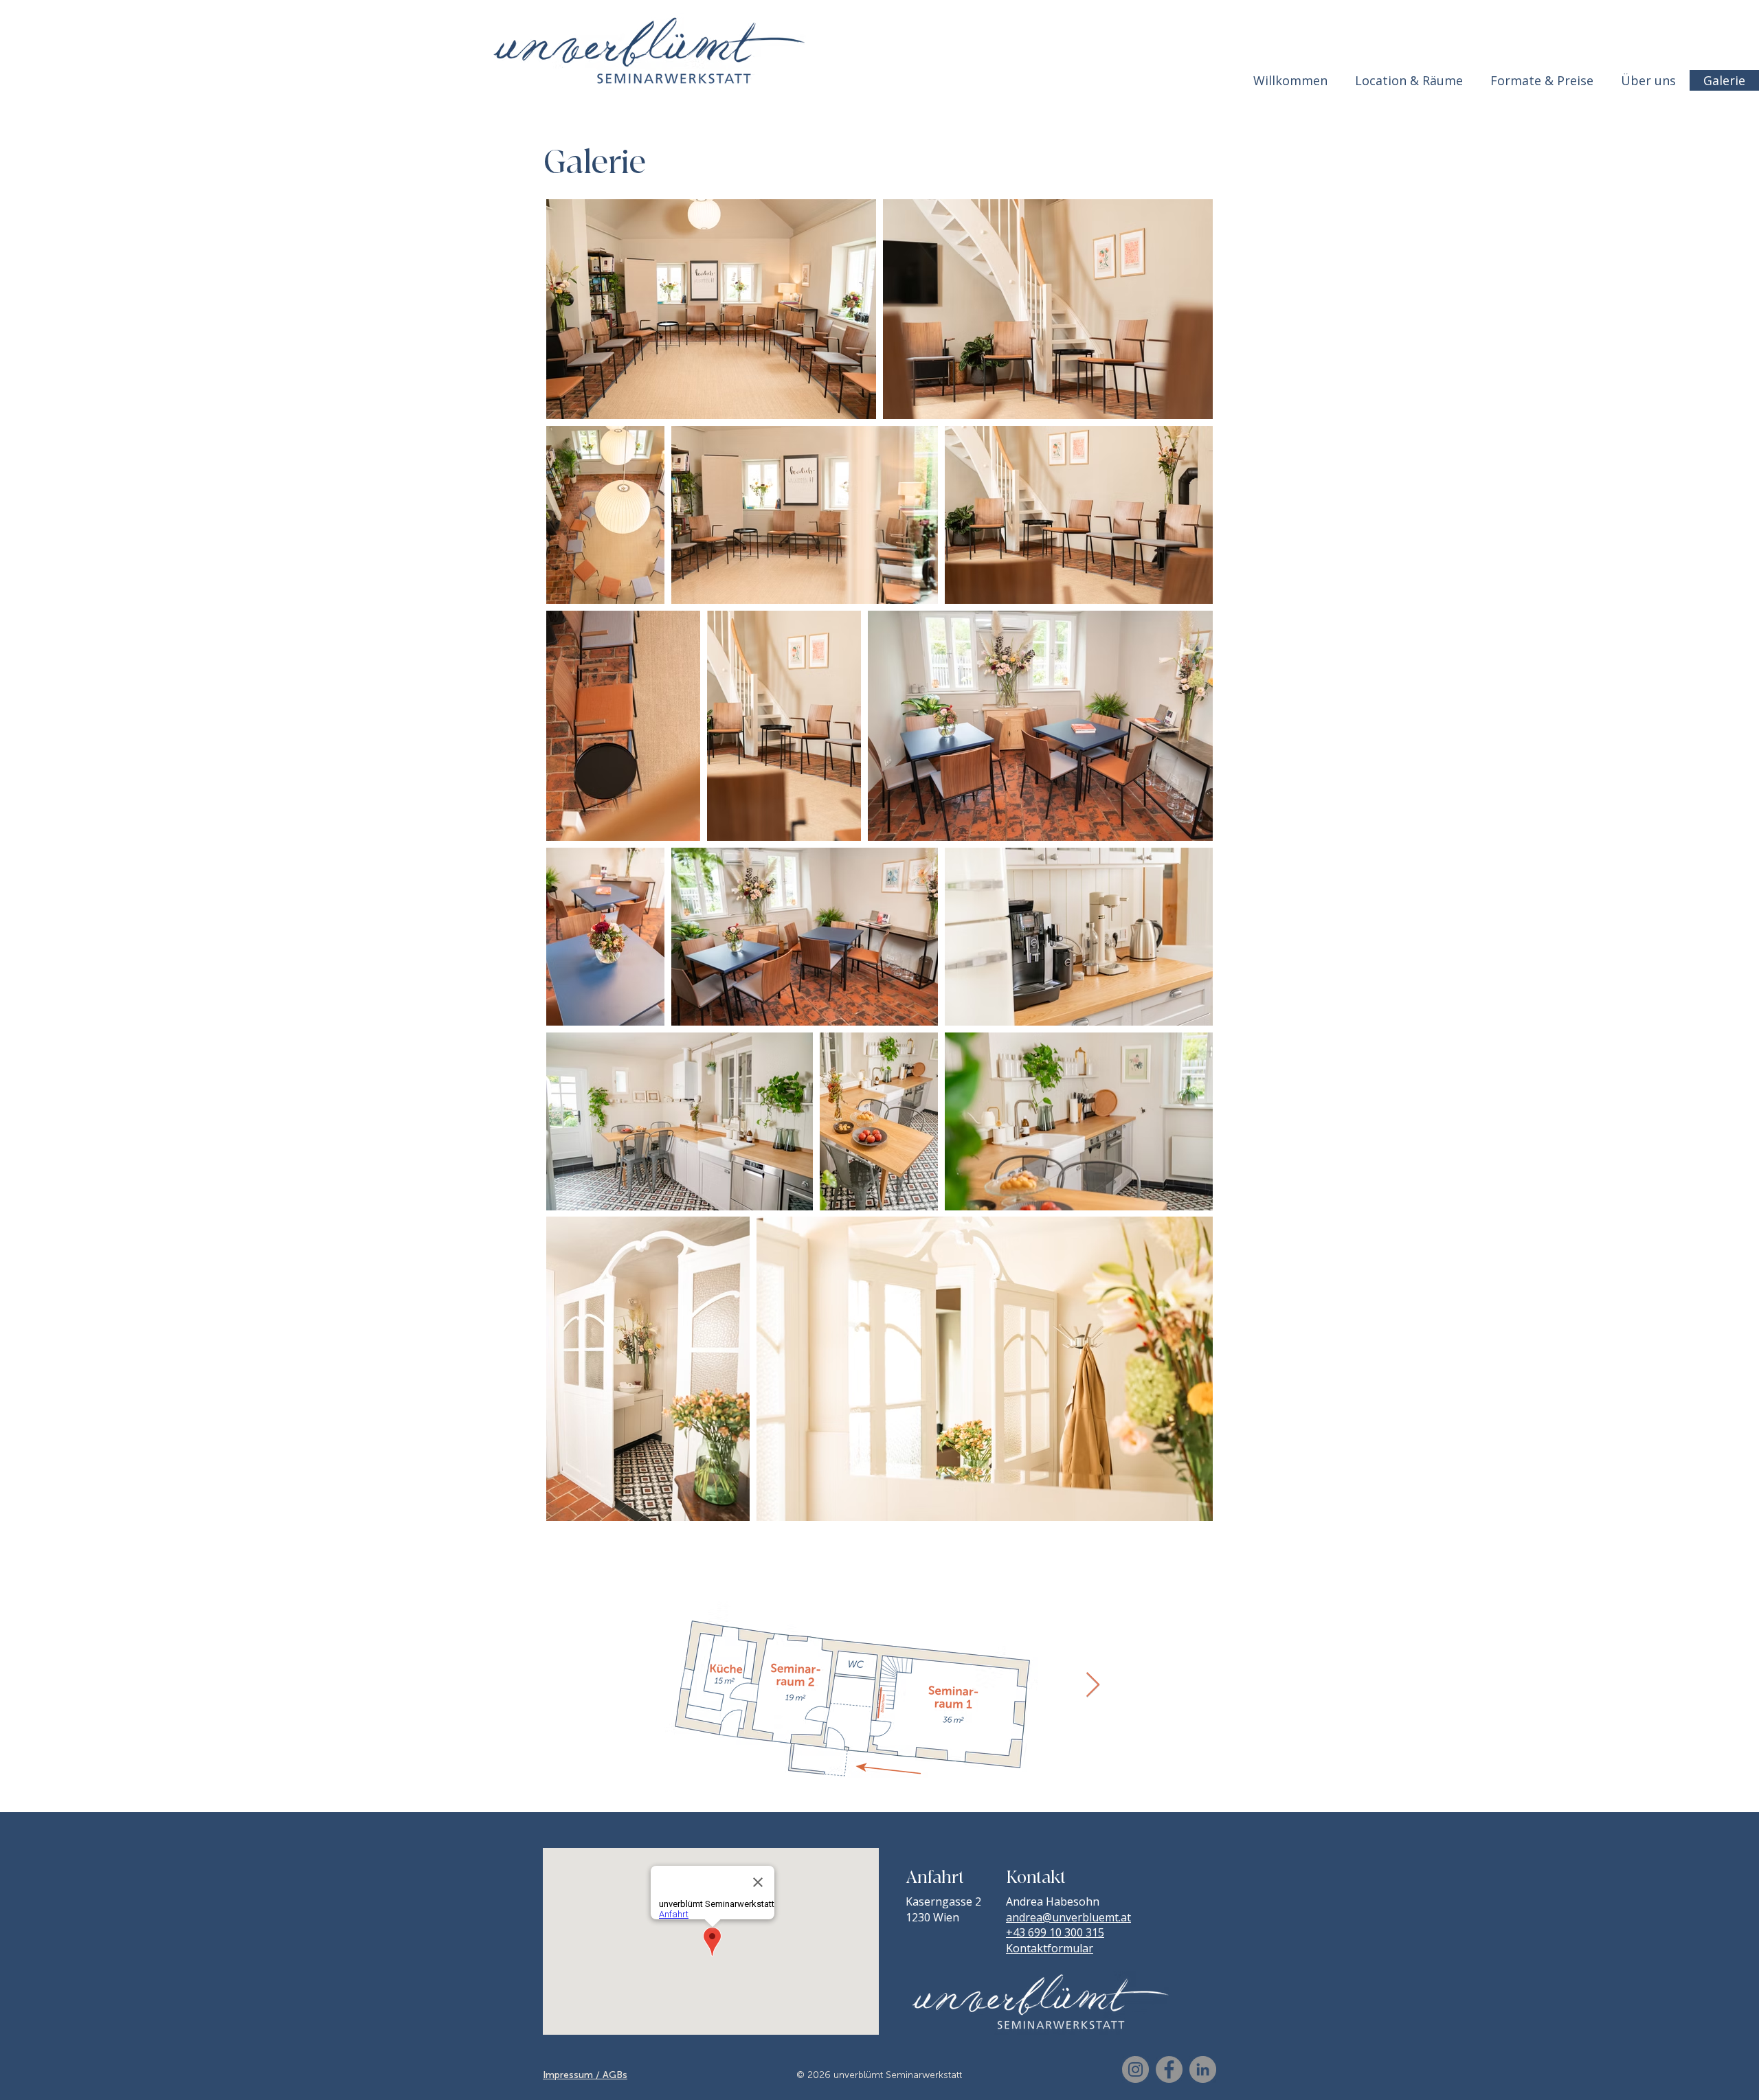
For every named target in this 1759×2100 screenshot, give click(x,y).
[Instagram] (1135, 2069)
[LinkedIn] (1203, 2069)
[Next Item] (1093, 1685)
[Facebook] (1169, 2069)
